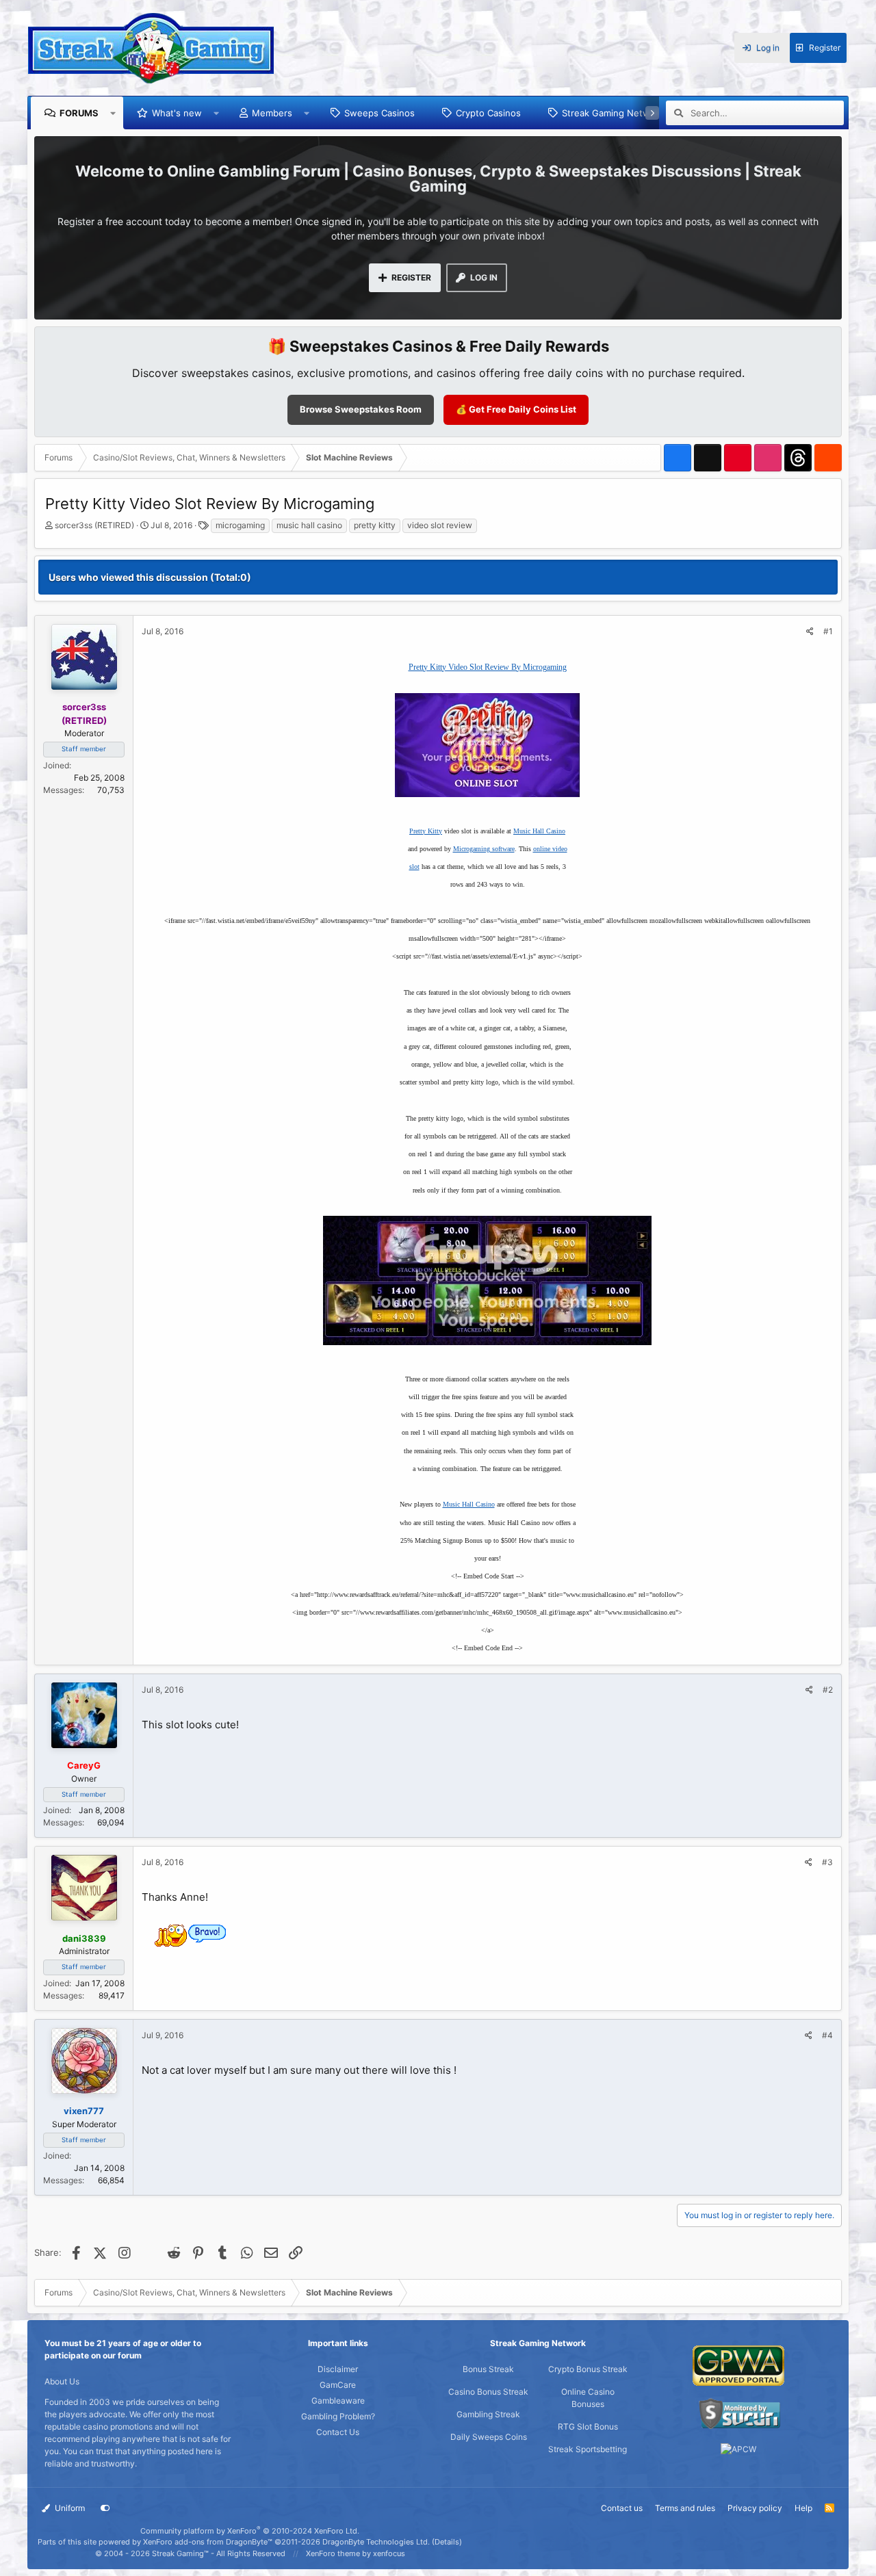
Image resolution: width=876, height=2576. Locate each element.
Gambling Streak (488, 2414)
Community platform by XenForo (250, 2531)
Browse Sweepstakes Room (361, 409)
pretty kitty (375, 525)
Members (272, 113)
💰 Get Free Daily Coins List (516, 409)
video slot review (440, 525)
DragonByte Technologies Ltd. (376, 2542)
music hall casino (309, 525)
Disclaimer (338, 2369)
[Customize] (105, 2508)
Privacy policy (755, 2508)
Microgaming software (484, 849)
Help (803, 2508)
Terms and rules (685, 2508)
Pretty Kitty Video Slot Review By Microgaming (488, 667)
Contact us (622, 2508)
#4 (827, 2035)
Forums (79, 113)
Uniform (69, 2508)
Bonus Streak (488, 2369)
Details (447, 2542)
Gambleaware (338, 2401)
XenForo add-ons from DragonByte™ (208, 2542)
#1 (828, 631)
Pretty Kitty (426, 831)
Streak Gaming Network (613, 113)
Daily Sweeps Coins (489, 2437)
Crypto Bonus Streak (588, 2369)
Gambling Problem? (338, 2416)
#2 (828, 1690)
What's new (177, 113)
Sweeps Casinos (379, 113)
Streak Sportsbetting (588, 2449)
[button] (113, 113)
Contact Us (338, 2432)
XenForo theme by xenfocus (356, 2553)
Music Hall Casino (539, 831)
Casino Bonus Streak (488, 2392)
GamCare (338, 2385)
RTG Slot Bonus (588, 2427)
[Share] (810, 632)
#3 (827, 1862)
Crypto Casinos (488, 113)
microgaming (240, 525)
